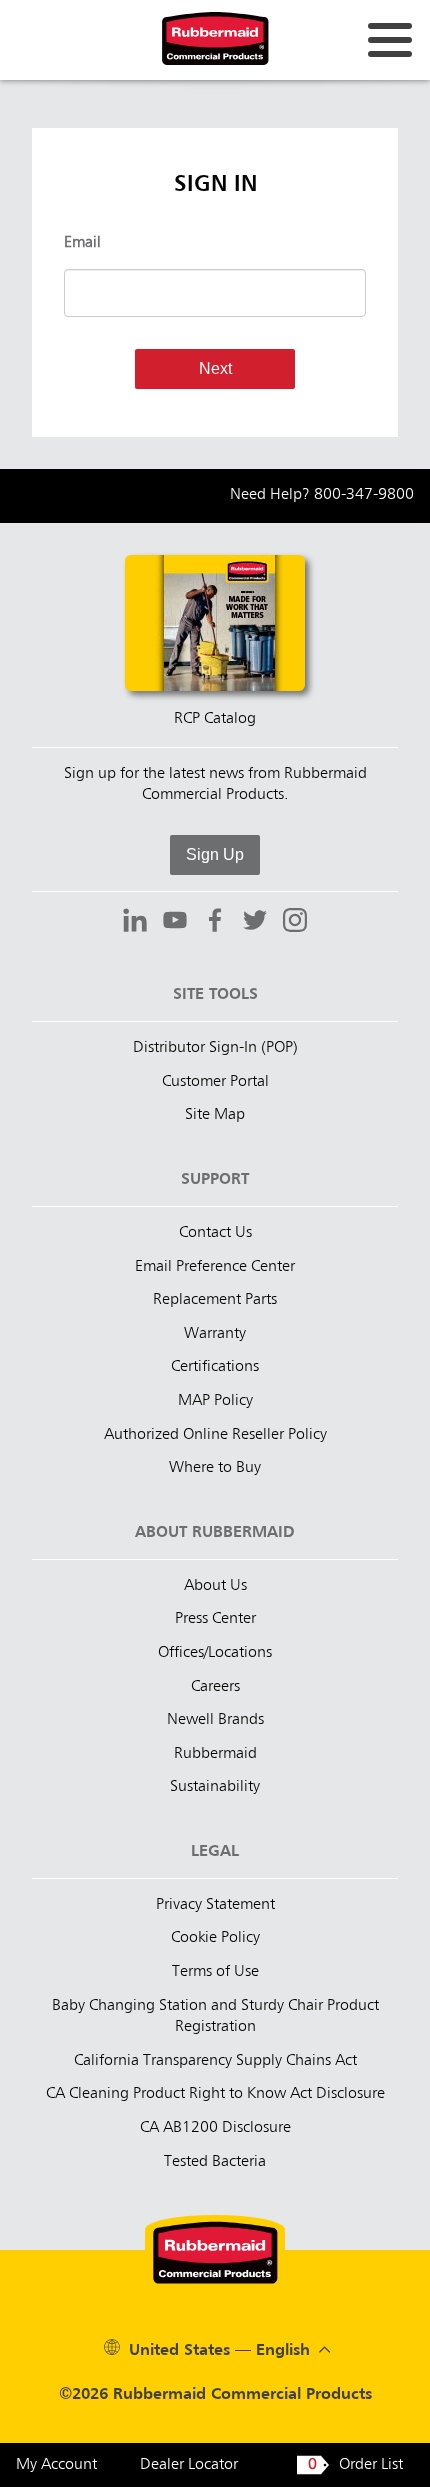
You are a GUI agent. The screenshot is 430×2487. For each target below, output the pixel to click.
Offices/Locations (215, 1653)
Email (82, 243)
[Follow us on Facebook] (215, 923)
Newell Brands (215, 1720)
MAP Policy (215, 1401)
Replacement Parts (215, 1300)
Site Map (215, 1115)
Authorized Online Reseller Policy (215, 1435)
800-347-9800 (364, 495)
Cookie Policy (215, 1938)
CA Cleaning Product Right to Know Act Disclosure (215, 2094)
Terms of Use (215, 1972)
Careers (215, 1687)
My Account (56, 2465)
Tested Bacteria (215, 2162)
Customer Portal (215, 1082)
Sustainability (215, 1787)
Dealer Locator (189, 2465)
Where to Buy (215, 1468)
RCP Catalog (215, 719)
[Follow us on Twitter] (255, 923)
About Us (215, 1586)
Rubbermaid (215, 1754)
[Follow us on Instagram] (295, 923)
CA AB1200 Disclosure (215, 2128)
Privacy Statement (215, 1905)
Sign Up (215, 854)
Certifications (215, 1367)
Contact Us (215, 1233)
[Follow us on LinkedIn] (135, 923)
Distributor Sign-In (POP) (215, 1048)
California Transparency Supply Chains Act (215, 2061)
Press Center (215, 1619)
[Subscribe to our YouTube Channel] (175, 923)
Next (215, 368)
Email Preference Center (215, 1267)
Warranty (215, 1334)
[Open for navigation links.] (390, 40)
